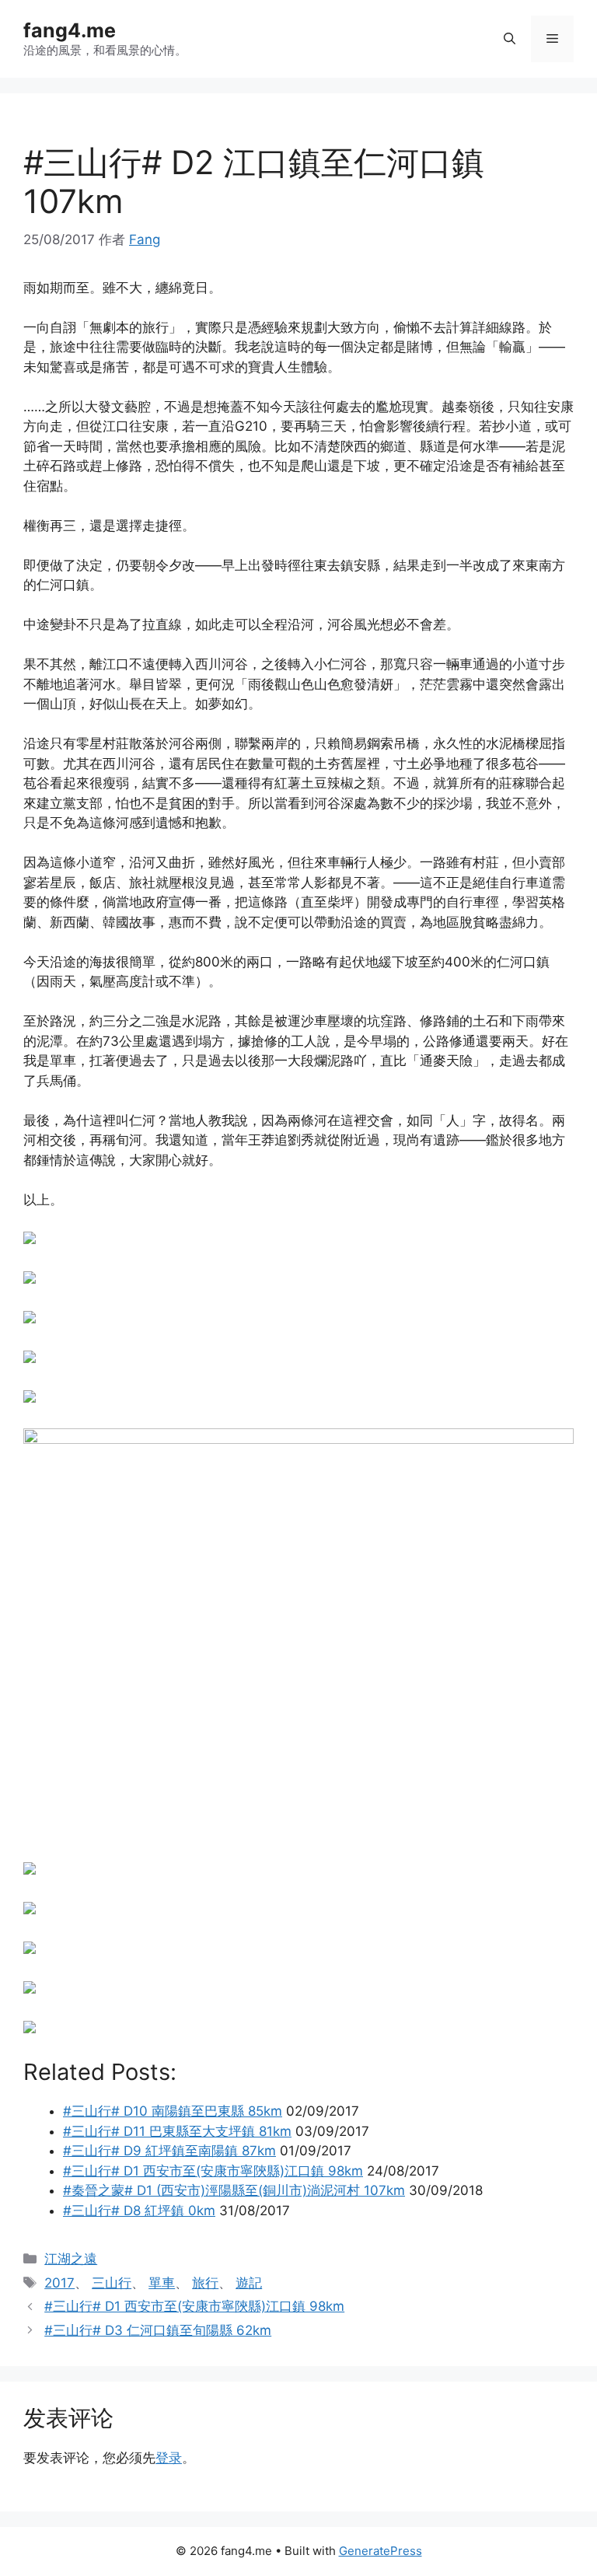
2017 (59, 2283)
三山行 (112, 2283)
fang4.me (70, 30)
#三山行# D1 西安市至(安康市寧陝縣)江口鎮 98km (194, 2306)
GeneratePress (381, 2551)
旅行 (205, 2283)
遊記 (249, 2283)
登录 (169, 2458)
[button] (510, 39)
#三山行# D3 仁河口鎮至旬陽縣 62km (158, 2330)
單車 (162, 2283)
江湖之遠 (71, 2259)
